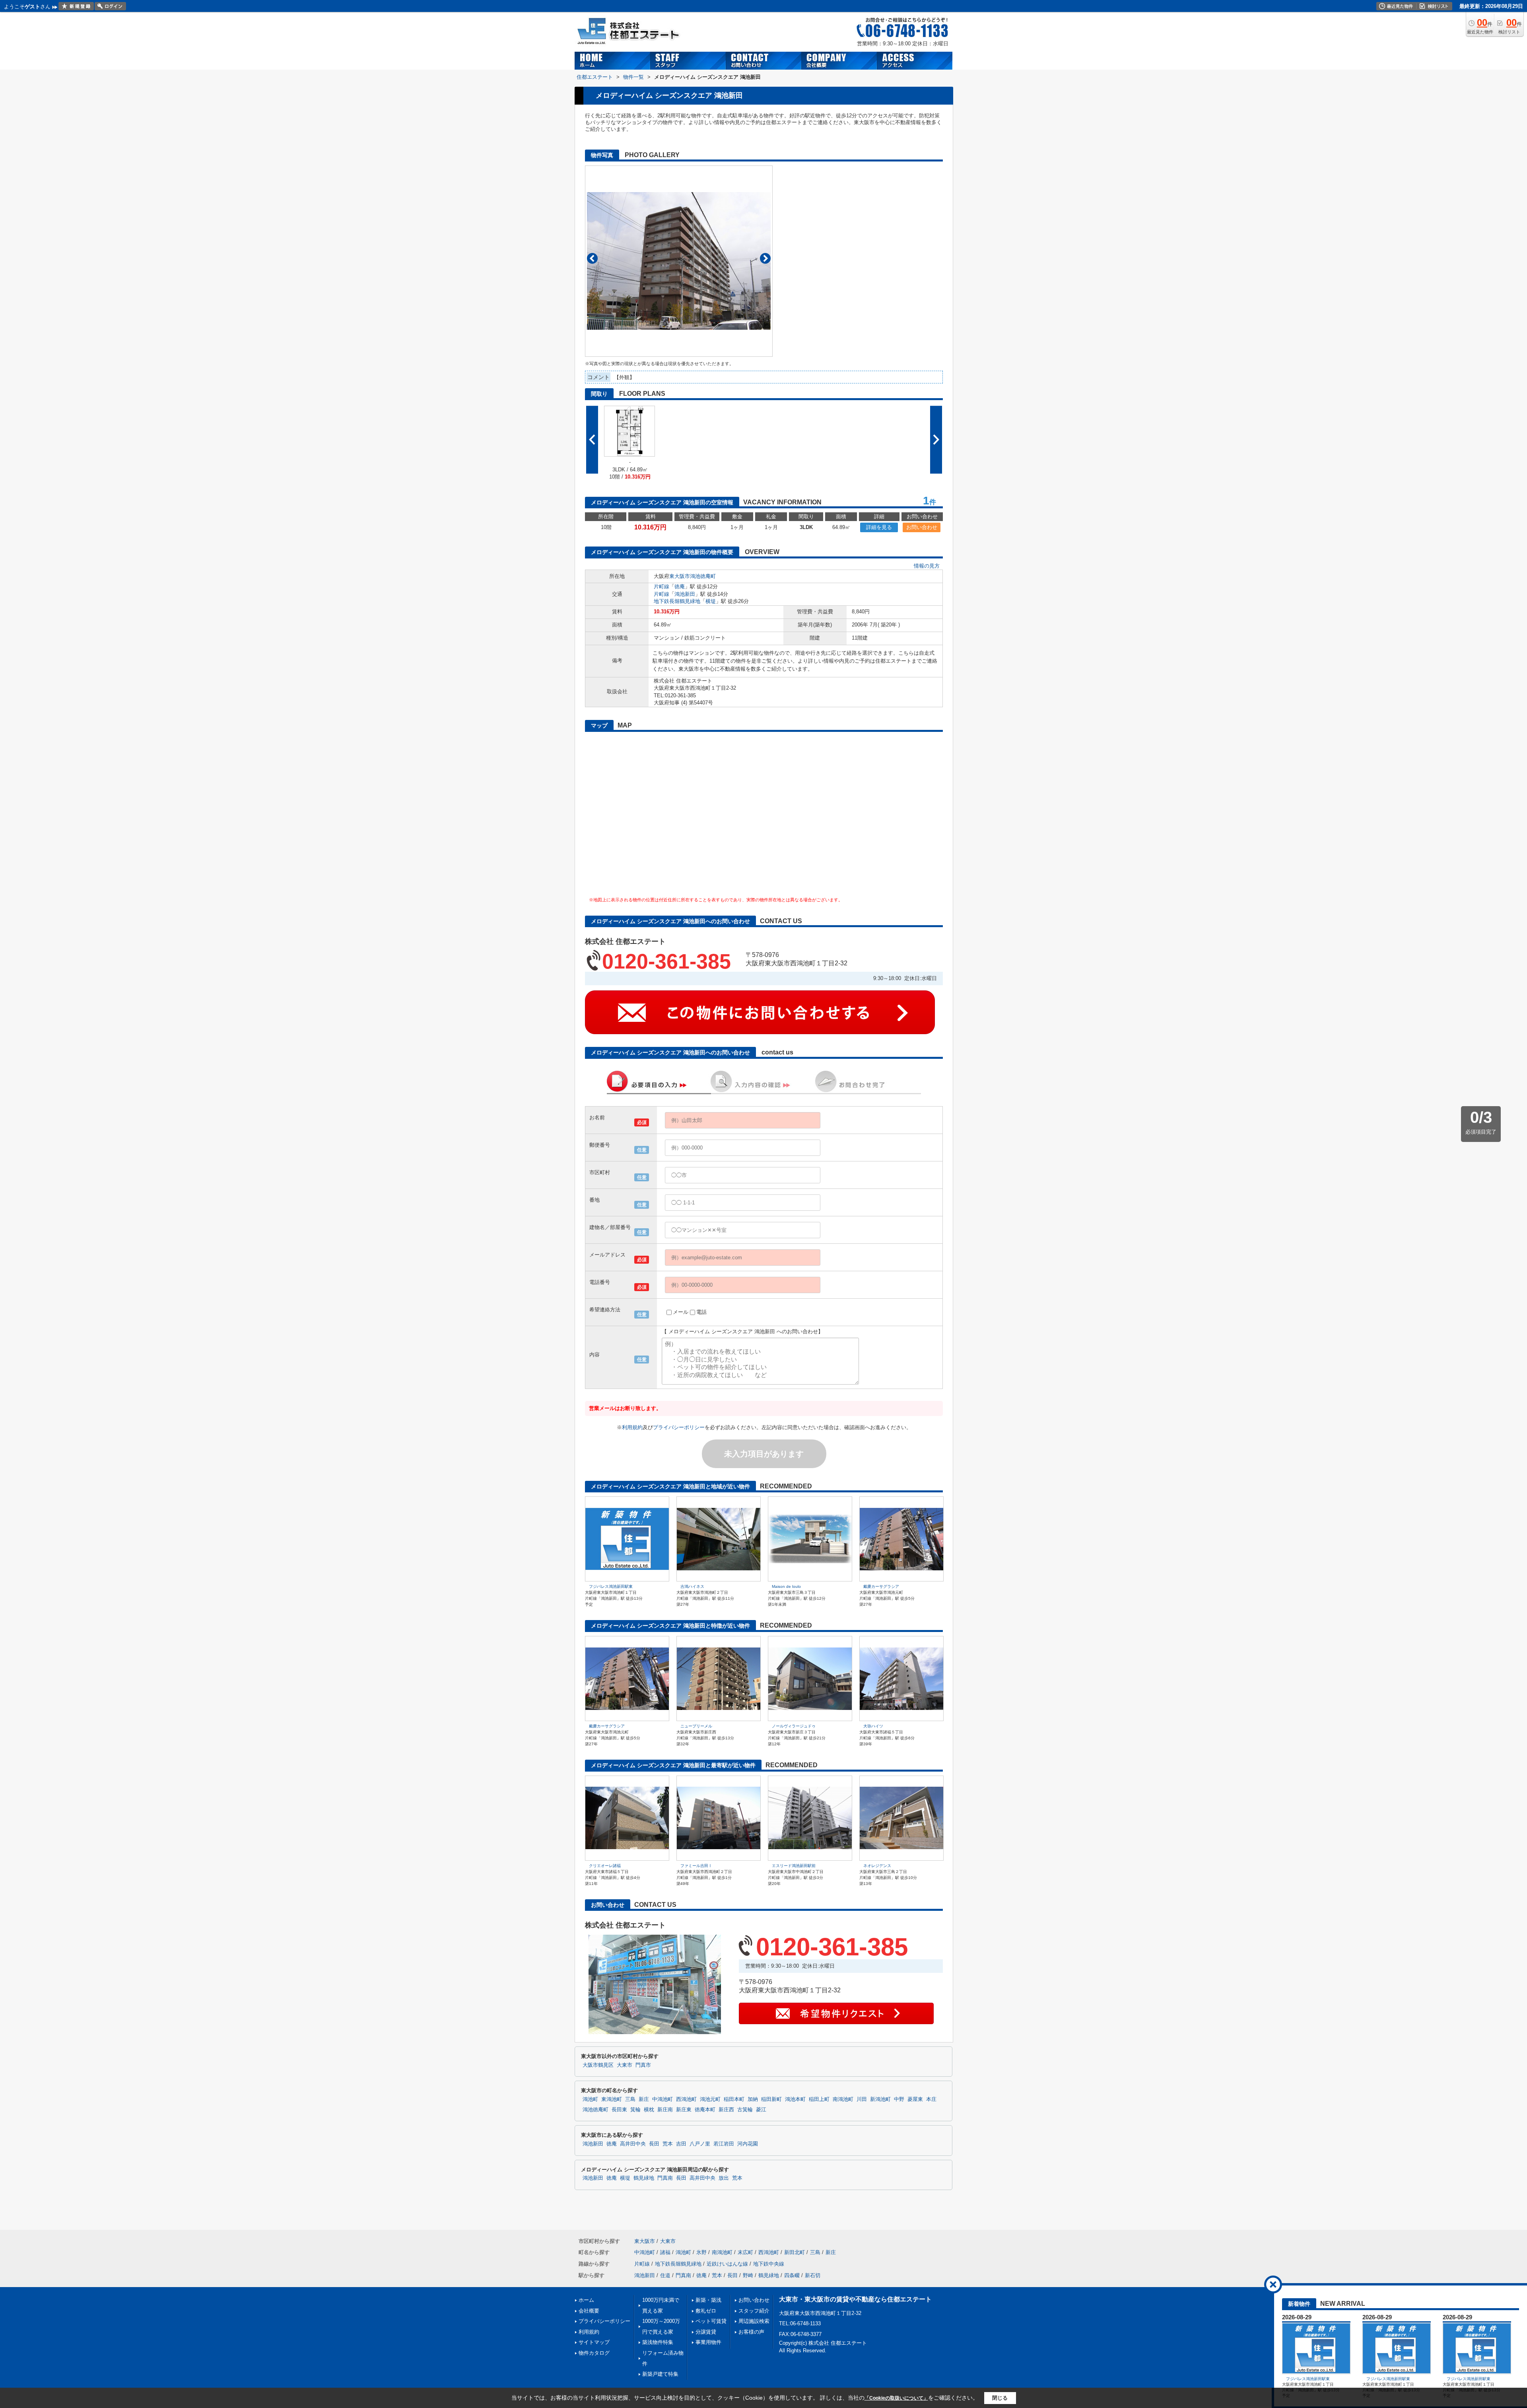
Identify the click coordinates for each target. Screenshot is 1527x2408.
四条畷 (792, 2275)
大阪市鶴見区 (598, 2065)
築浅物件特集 (658, 2342)
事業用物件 (708, 2342)
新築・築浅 (708, 2300)
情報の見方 (927, 566)
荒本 (668, 2144)
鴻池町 (590, 2099)
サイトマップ (594, 2342)
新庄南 (665, 2110)
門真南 (665, 2178)
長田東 (619, 2110)
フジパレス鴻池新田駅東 (611, 1586)
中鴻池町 (662, 2099)
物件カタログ (594, 2353)
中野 (899, 2099)
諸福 (665, 2252)
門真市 (643, 2065)
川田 (862, 2099)
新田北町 (795, 2252)
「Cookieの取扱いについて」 (896, 2398)
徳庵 (680, 586)
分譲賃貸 (706, 2332)
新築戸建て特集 (660, 2374)
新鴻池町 (880, 2099)
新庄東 (684, 2110)
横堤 (711, 601)
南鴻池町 (843, 2099)
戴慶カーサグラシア (881, 1586)
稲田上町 (819, 2099)
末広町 (745, 2252)
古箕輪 (745, 2110)
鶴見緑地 (644, 2178)
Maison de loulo (786, 1586)
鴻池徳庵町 (703, 576)
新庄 (644, 2099)
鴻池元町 (710, 2099)
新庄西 (726, 2110)
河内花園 (748, 2144)
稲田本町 (734, 2099)
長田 (654, 2144)
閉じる (1000, 2397)
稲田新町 (771, 2099)
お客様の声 (751, 2332)
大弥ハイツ (873, 1726)
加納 (753, 2099)
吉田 (681, 2144)
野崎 (748, 2275)
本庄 (931, 2099)
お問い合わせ (922, 527)
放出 (724, 2178)
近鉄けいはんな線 (727, 2264)
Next (765, 258)
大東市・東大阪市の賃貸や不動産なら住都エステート (855, 2299)
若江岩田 (724, 2144)
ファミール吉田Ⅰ (696, 1866)
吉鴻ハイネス (692, 1586)
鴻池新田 (685, 594)
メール (681, 1312)
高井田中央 (633, 2144)
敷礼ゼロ (706, 2311)
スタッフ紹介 (754, 2311)
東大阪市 (680, 576)
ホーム (586, 2300)
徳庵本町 (705, 2110)
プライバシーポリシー (679, 1427)
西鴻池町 (686, 2099)
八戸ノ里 (700, 2144)
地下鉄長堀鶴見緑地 (677, 601)
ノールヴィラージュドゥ (794, 1726)
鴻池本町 (795, 2099)
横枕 (649, 2110)
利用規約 (632, 1427)
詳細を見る (879, 527)
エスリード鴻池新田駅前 (794, 1866)
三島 (630, 2099)
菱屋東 (915, 2099)
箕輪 (635, 2110)
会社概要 (589, 2311)
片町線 (662, 586)
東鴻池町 (612, 2099)
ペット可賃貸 (711, 2321)
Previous (592, 258)
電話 (701, 1312)
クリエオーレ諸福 (605, 1866)
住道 (665, 2275)
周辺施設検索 (754, 2321)
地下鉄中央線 (769, 2264)
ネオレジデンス (877, 1866)
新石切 (813, 2275)
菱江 (761, 2110)
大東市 (625, 2065)
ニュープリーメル (696, 1726)
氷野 (701, 2252)
